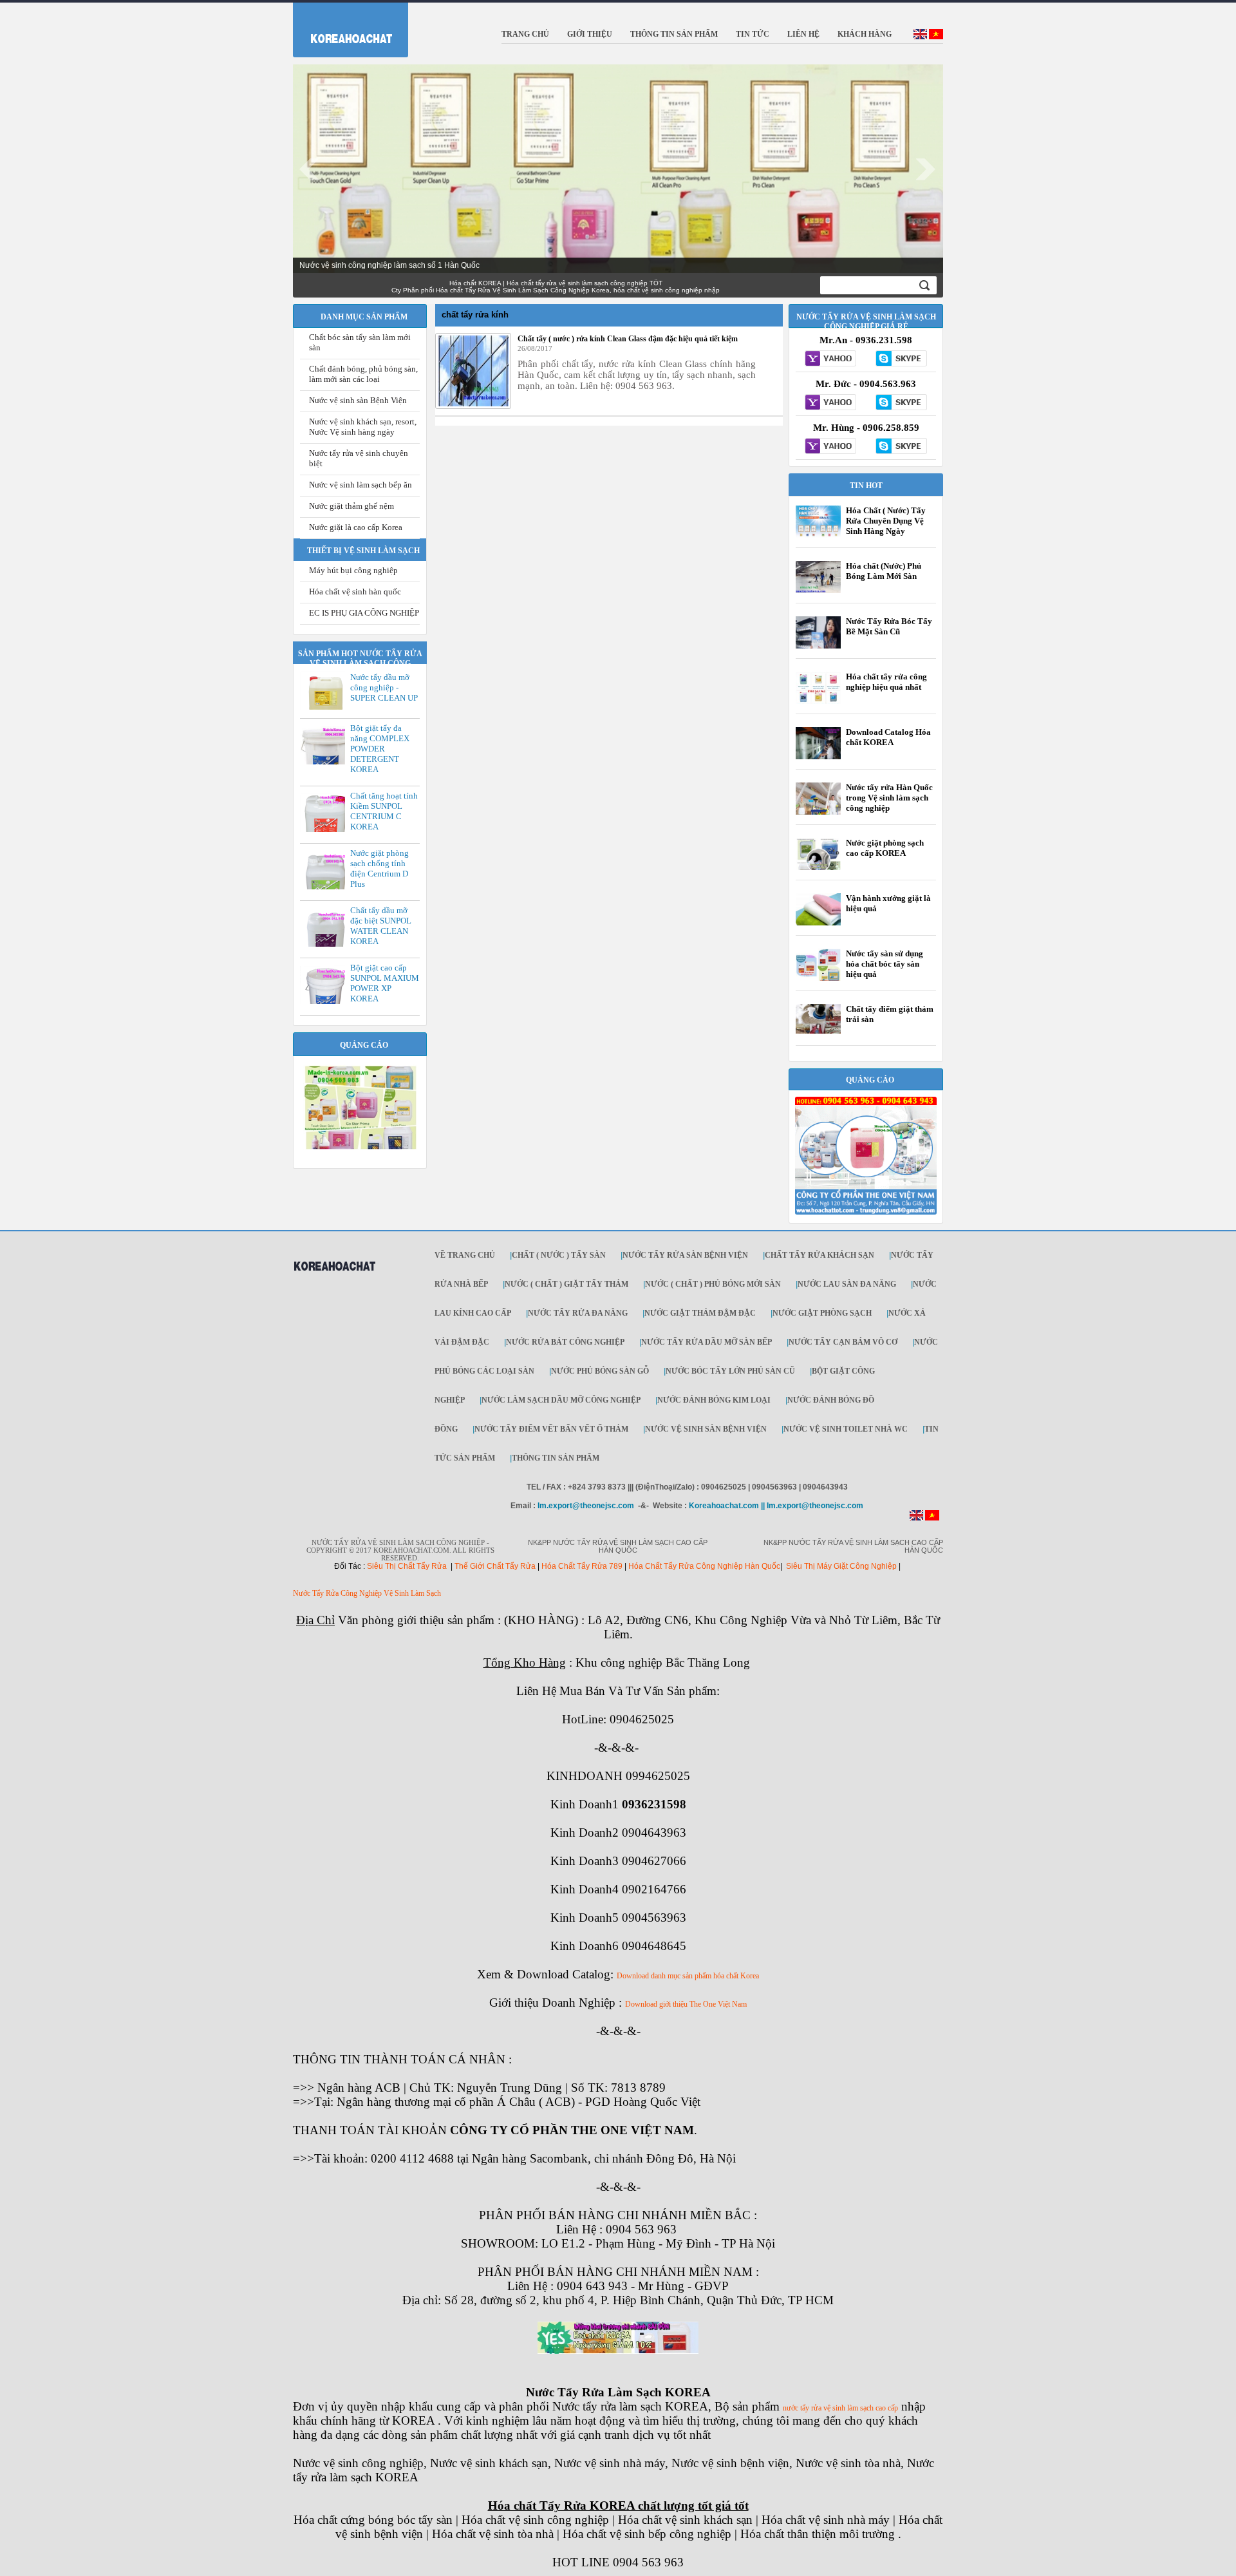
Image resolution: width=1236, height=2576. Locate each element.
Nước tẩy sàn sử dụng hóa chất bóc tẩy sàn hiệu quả (885, 964)
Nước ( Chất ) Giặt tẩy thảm (566, 1284)
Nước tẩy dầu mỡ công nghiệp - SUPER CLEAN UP (384, 687)
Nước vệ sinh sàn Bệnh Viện (358, 400)
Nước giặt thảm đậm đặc (700, 1313)
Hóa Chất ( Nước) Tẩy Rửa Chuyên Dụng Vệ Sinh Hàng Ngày (886, 521)
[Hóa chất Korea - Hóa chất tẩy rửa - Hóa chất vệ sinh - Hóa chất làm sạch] (334, 1277)
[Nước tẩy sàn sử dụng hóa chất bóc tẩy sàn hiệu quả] (818, 980)
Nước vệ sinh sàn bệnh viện (706, 1429)
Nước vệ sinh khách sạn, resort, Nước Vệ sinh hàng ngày (363, 427)
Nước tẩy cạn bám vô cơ (843, 1342)
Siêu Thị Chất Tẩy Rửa (407, 1566)
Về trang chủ (465, 1255)
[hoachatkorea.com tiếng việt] (932, 1518)
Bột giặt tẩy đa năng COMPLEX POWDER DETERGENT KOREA (380, 749)
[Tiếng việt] (936, 37)
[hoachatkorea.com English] (916, 1518)
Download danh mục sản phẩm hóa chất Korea (688, 1976)
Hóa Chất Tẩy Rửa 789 (582, 1566)
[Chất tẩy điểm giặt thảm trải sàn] (818, 1031)
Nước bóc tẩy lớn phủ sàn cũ (730, 1371)
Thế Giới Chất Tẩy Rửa (495, 1566)
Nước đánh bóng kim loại (714, 1400)
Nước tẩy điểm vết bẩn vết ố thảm (551, 1429)
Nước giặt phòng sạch (822, 1313)
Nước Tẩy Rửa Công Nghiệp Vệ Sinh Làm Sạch (367, 1593)
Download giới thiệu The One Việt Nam (686, 2004)
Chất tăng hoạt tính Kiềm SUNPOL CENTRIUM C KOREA (384, 811)
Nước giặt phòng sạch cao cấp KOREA (885, 848)
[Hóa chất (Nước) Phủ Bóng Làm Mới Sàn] (818, 592)
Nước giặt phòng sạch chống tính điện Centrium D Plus (379, 868)
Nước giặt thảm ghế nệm (351, 506)
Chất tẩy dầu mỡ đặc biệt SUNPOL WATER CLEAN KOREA (381, 926)
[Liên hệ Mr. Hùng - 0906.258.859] (831, 447)
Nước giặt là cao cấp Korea (356, 527)
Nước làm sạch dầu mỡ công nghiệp (561, 1400)
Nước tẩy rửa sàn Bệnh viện (685, 1255)
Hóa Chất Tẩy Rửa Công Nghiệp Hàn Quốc (704, 1566)
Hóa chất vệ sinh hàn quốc (355, 592)
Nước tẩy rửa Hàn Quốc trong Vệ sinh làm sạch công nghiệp (889, 798)
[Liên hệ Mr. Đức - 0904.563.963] (831, 403)
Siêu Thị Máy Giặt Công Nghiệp (841, 1566)
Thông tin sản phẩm (556, 1458)
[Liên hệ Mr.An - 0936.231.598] (831, 359)
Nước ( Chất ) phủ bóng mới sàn (713, 1284)
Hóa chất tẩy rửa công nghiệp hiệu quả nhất (886, 682)
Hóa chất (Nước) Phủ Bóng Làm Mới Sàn (884, 571)
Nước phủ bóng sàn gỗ (600, 1371)
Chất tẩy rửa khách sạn (819, 1255)
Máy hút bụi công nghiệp (353, 570)
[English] (920, 37)
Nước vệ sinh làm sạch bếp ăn (360, 485)
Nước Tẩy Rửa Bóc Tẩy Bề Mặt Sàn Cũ (889, 626)
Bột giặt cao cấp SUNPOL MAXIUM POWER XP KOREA (385, 983)
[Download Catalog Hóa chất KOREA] (818, 759)
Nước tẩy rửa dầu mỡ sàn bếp (707, 1342)
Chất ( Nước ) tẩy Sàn (559, 1255)
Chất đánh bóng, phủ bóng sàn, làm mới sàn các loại (363, 374)
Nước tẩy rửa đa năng (578, 1313)
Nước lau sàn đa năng (847, 1284)
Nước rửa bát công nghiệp (565, 1342)
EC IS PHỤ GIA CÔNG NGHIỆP (364, 613)
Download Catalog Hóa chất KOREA (888, 737)
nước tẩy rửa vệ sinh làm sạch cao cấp (840, 2408)
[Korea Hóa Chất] (343, 27)
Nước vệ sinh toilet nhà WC (846, 1429)
